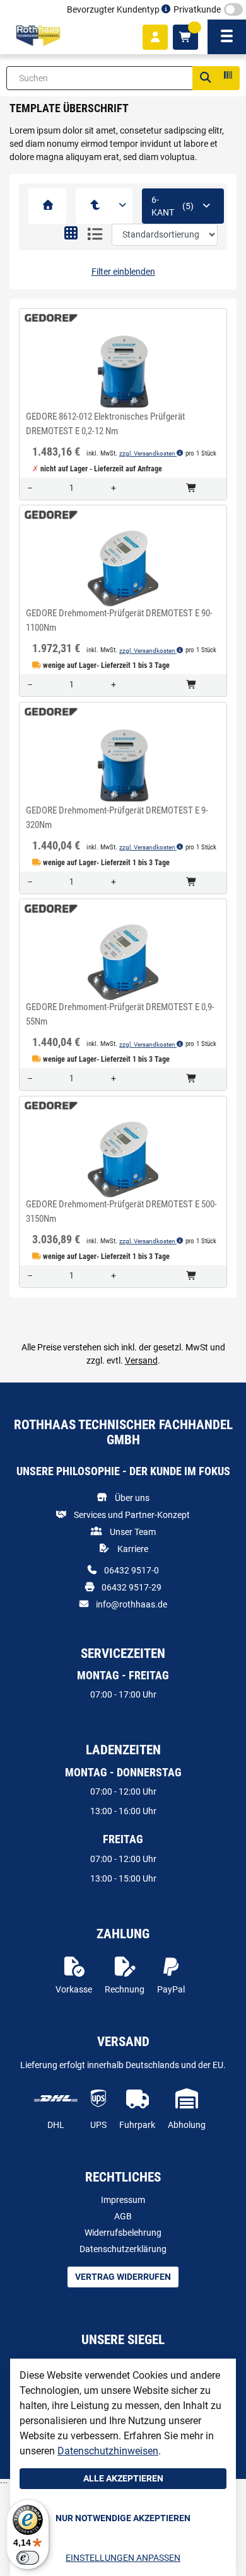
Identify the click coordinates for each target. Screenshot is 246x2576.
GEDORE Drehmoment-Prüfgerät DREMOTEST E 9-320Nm (117, 818)
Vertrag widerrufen (123, 2277)
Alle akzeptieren (123, 2478)
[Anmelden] (155, 37)
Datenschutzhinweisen (108, 2451)
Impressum (123, 2200)
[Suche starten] (205, 78)
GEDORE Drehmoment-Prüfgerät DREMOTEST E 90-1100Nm (119, 620)
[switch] (28, 2558)
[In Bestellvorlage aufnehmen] (123, 397)
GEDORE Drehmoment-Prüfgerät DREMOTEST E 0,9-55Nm (120, 1014)
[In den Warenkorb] (192, 489)
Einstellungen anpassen (123, 2558)
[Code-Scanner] (227, 78)
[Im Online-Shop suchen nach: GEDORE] (47, 318)
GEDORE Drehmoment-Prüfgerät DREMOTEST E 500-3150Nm (121, 1211)
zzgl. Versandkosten (148, 453)
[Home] (38, 36)
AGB (123, 2216)
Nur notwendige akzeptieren (123, 2518)
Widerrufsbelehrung (123, 2233)
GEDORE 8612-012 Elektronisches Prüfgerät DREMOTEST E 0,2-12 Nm (105, 424)
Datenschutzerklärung (123, 2249)
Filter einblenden (123, 272)
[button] (71, 234)
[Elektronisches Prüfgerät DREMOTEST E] (95, 206)
